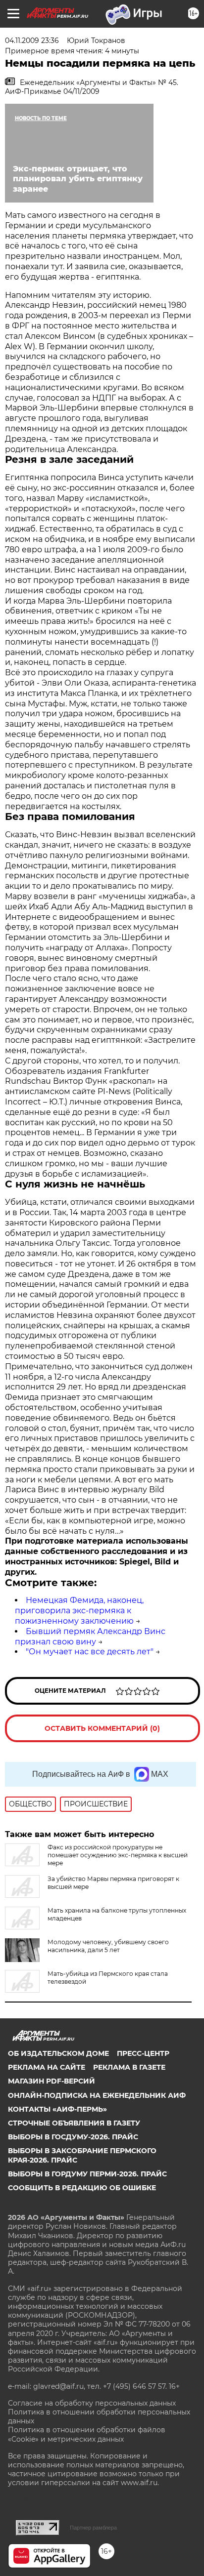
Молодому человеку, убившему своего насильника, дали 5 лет (108, 1946)
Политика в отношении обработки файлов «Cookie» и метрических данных (87, 2434)
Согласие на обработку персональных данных (92, 2403)
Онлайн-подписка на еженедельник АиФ (97, 2095)
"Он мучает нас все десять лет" (90, 1652)
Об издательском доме (58, 2053)
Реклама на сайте (47, 2067)
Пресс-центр (143, 2053)
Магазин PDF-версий (51, 2081)
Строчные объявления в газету (74, 2123)
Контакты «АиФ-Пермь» (57, 2109)
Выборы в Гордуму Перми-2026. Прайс (87, 2174)
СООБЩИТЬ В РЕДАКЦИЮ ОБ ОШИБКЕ (82, 2188)
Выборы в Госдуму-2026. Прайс (73, 2137)
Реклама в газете (129, 2067)
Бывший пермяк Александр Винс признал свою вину (90, 1636)
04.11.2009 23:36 (32, 41)
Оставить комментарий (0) (102, 1728)
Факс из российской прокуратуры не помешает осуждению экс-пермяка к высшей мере (118, 1855)
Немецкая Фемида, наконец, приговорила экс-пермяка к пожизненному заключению (79, 1611)
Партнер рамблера (93, 2528)
